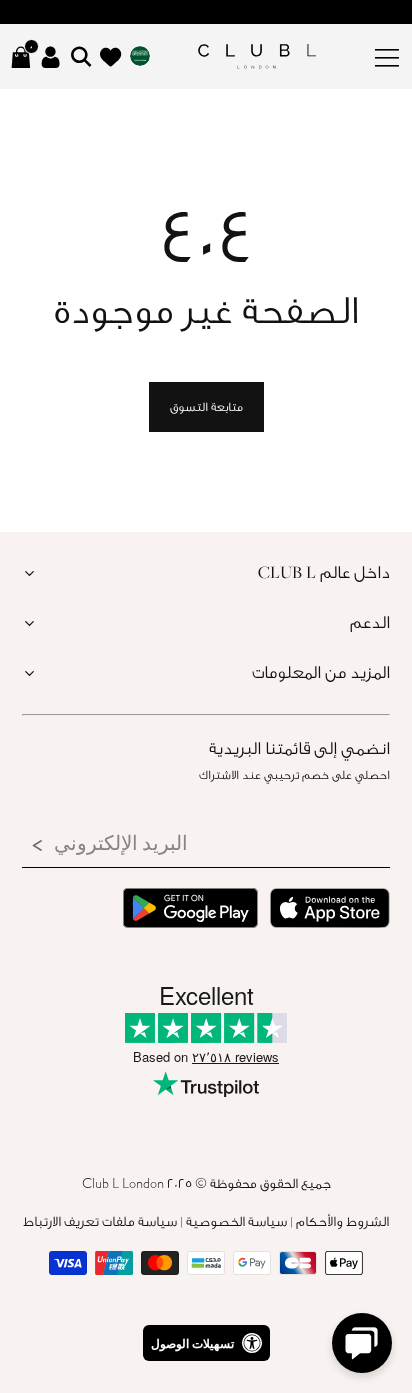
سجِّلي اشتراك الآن (205, 855)
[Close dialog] (370, 544)
